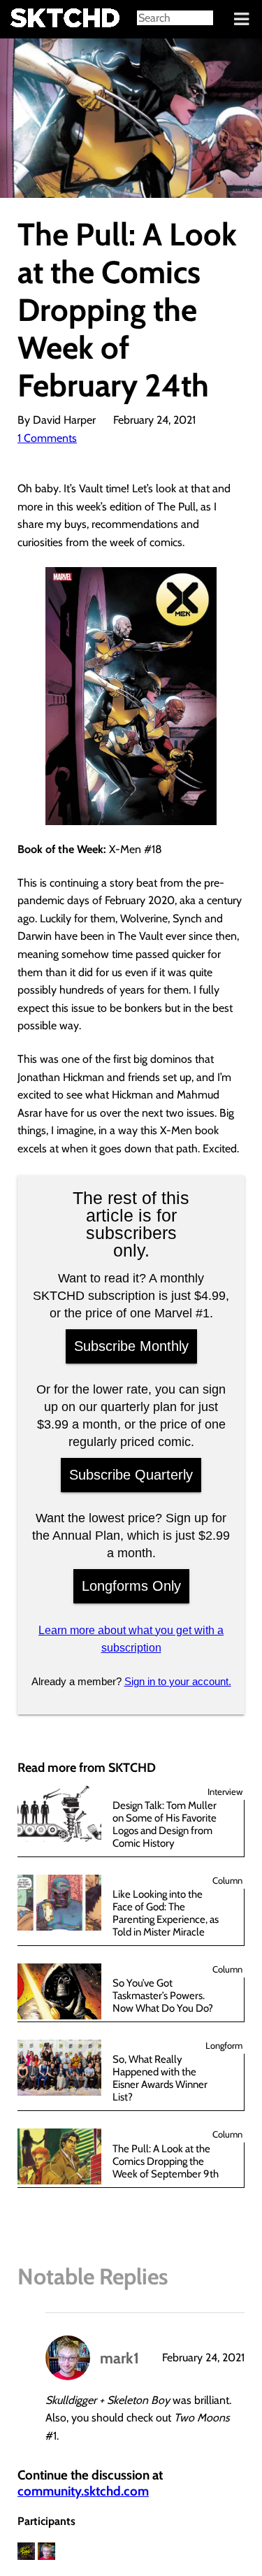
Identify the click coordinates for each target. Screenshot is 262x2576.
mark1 (119, 2358)
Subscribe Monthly (131, 1346)
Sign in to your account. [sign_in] (178, 1681)
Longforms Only (131, 1586)
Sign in (21, 20)
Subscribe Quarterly (131, 1475)
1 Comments (47, 438)
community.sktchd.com (83, 2491)
